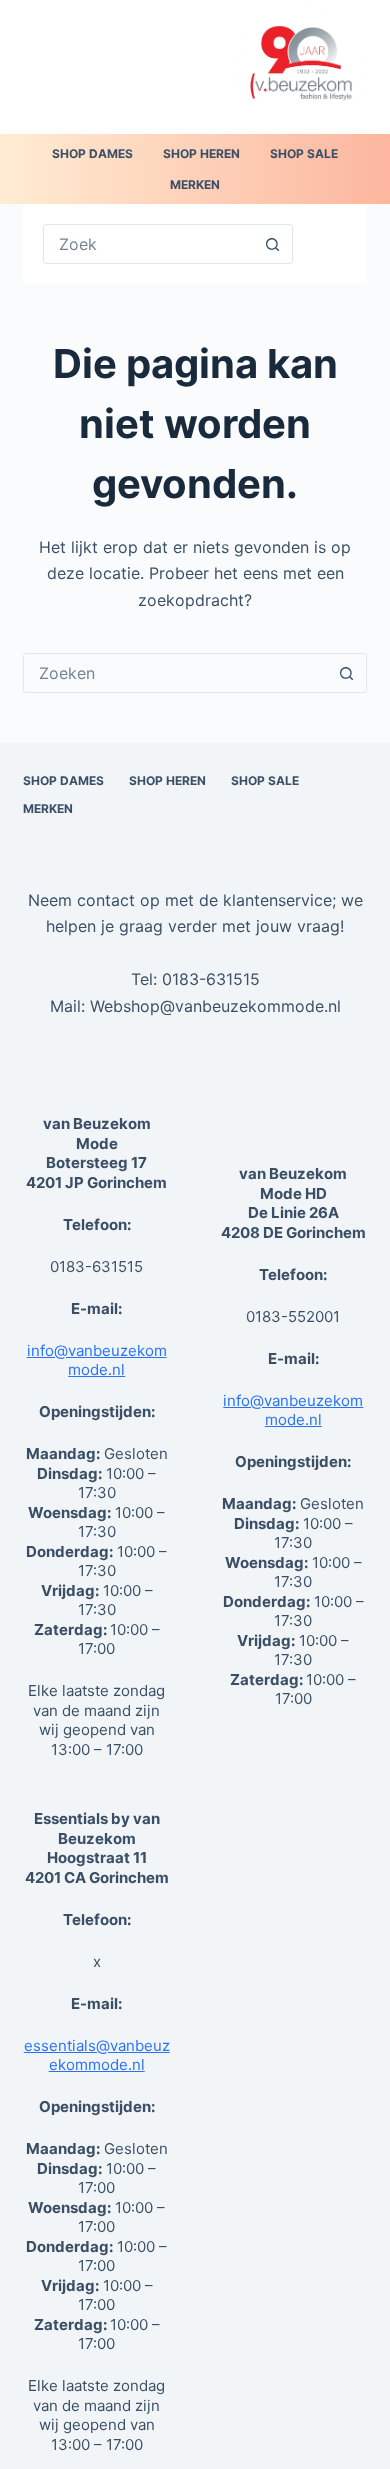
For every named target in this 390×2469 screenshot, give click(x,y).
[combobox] (175, 673)
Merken (195, 184)
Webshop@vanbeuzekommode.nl (215, 1006)
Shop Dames (92, 153)
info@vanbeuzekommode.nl (97, 1360)
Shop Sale (304, 153)
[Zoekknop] (273, 244)
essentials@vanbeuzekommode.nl (97, 2055)
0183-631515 (211, 979)
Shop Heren (201, 153)
